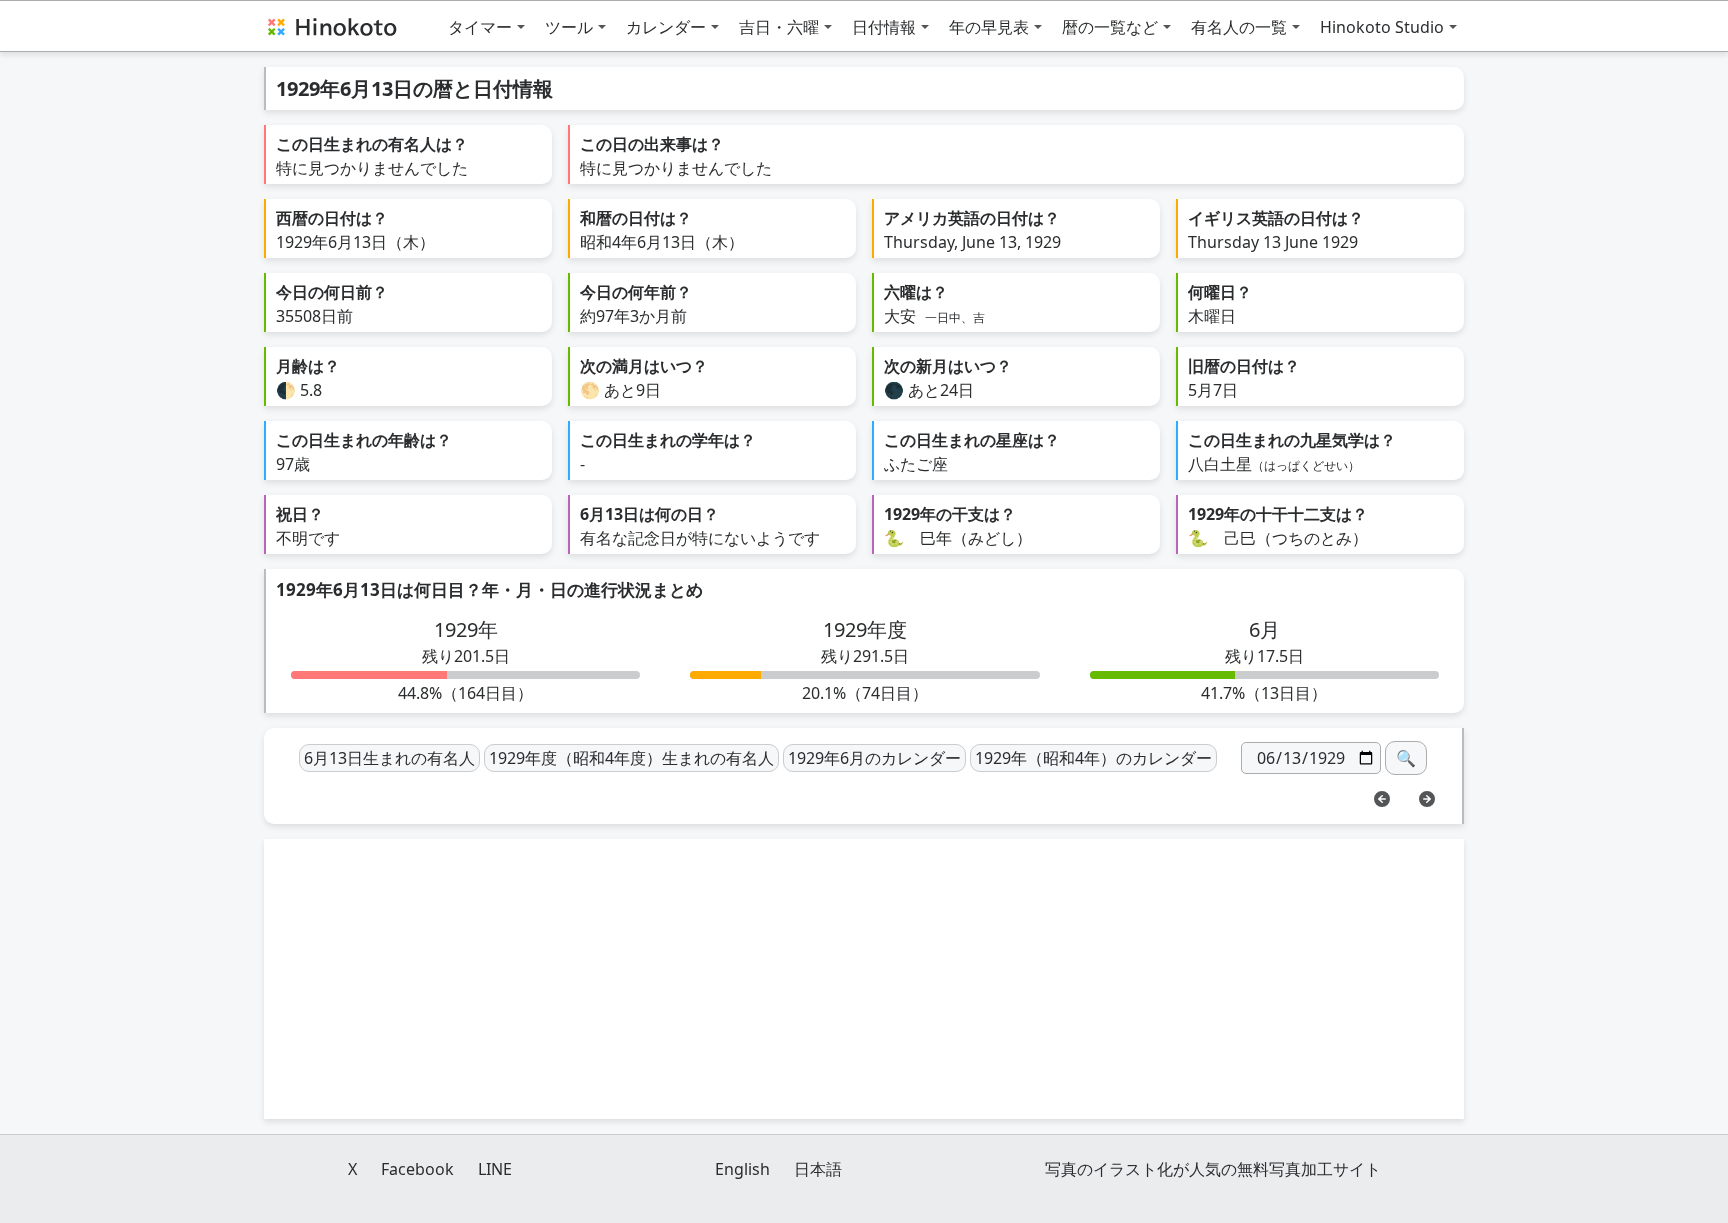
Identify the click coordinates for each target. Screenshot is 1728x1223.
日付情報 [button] (884, 27)
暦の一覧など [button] (1110, 27)
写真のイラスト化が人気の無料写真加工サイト (1213, 1169)
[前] (1382, 797)
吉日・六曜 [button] (779, 27)
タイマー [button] (480, 27)
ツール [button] (569, 27)
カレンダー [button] (666, 27)
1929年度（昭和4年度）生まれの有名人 (631, 758)
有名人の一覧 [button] (1239, 27)
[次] (1427, 797)
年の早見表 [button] (989, 27)
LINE (495, 1169)
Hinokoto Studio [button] (1382, 27)
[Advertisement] (864, 979)
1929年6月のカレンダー (874, 758)
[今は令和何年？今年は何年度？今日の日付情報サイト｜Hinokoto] (331, 26)
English (742, 1169)
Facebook (417, 1169)
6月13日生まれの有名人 (389, 758)
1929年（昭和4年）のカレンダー (1093, 758)
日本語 (818, 1169)
